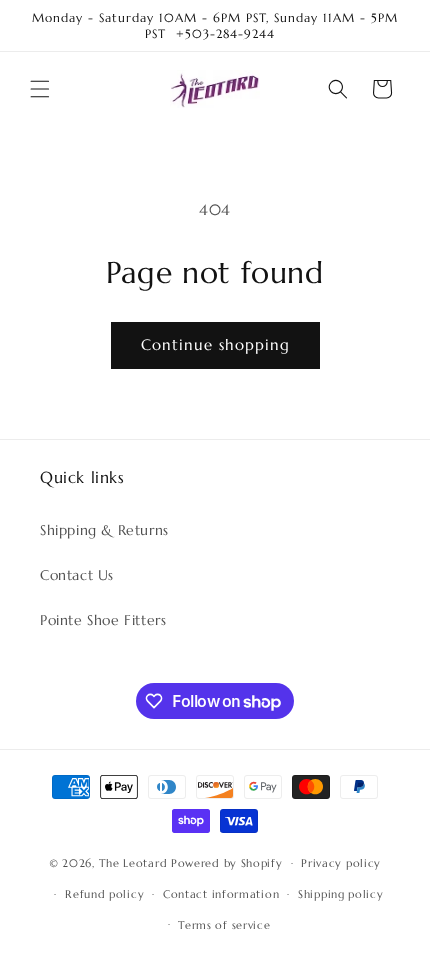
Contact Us (77, 575)
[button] (40, 89)
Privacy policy (341, 863)
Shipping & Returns (104, 530)
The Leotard (133, 863)
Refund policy (104, 894)
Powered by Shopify (227, 863)
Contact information (221, 894)
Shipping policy (341, 894)
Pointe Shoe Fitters (103, 620)
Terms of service (224, 925)
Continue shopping (215, 344)
